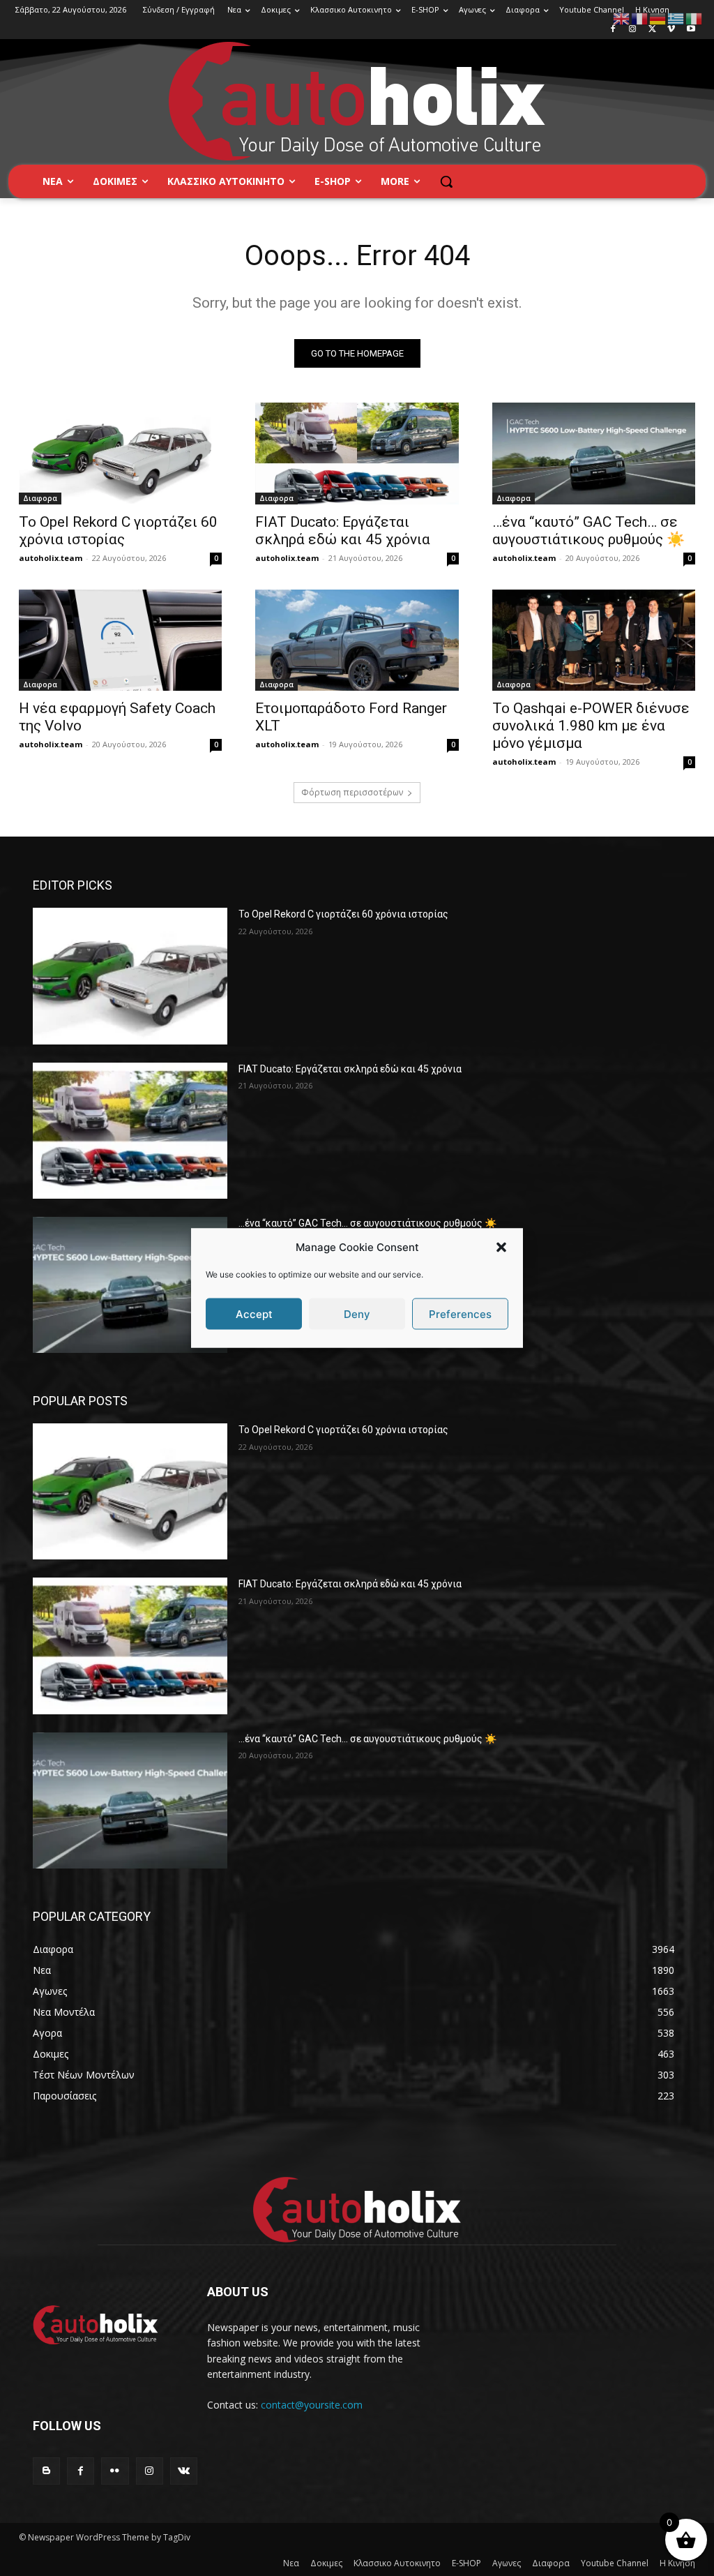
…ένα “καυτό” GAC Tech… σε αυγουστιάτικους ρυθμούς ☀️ (588, 531)
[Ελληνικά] (676, 18)
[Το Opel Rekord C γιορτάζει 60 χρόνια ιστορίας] (120, 454)
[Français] (640, 18)
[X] (652, 30)
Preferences (460, 1313)
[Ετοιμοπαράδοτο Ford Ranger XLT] (357, 641)
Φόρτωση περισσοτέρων (352, 792)
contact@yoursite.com (312, 2405)
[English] (622, 18)
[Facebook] (613, 30)
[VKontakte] (184, 2471)
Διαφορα (40, 498)
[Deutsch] (658, 18)
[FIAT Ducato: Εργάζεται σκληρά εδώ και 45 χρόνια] (357, 454)
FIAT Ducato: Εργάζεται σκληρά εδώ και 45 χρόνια (343, 531)
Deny (357, 1313)
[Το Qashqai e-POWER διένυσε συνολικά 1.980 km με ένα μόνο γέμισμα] (594, 641)
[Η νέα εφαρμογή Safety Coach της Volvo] (120, 641)
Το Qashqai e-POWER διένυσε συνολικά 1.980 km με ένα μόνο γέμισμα (591, 726)
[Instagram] (633, 30)
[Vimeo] (671, 30)
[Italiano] (694, 18)
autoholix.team (51, 558)
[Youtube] (691, 30)
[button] (501, 1247)
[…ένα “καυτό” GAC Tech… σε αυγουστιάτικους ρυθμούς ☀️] (594, 454)
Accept (254, 1313)
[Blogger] (46, 2471)
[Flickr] (115, 2471)
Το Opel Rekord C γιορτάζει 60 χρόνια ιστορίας (118, 531)
